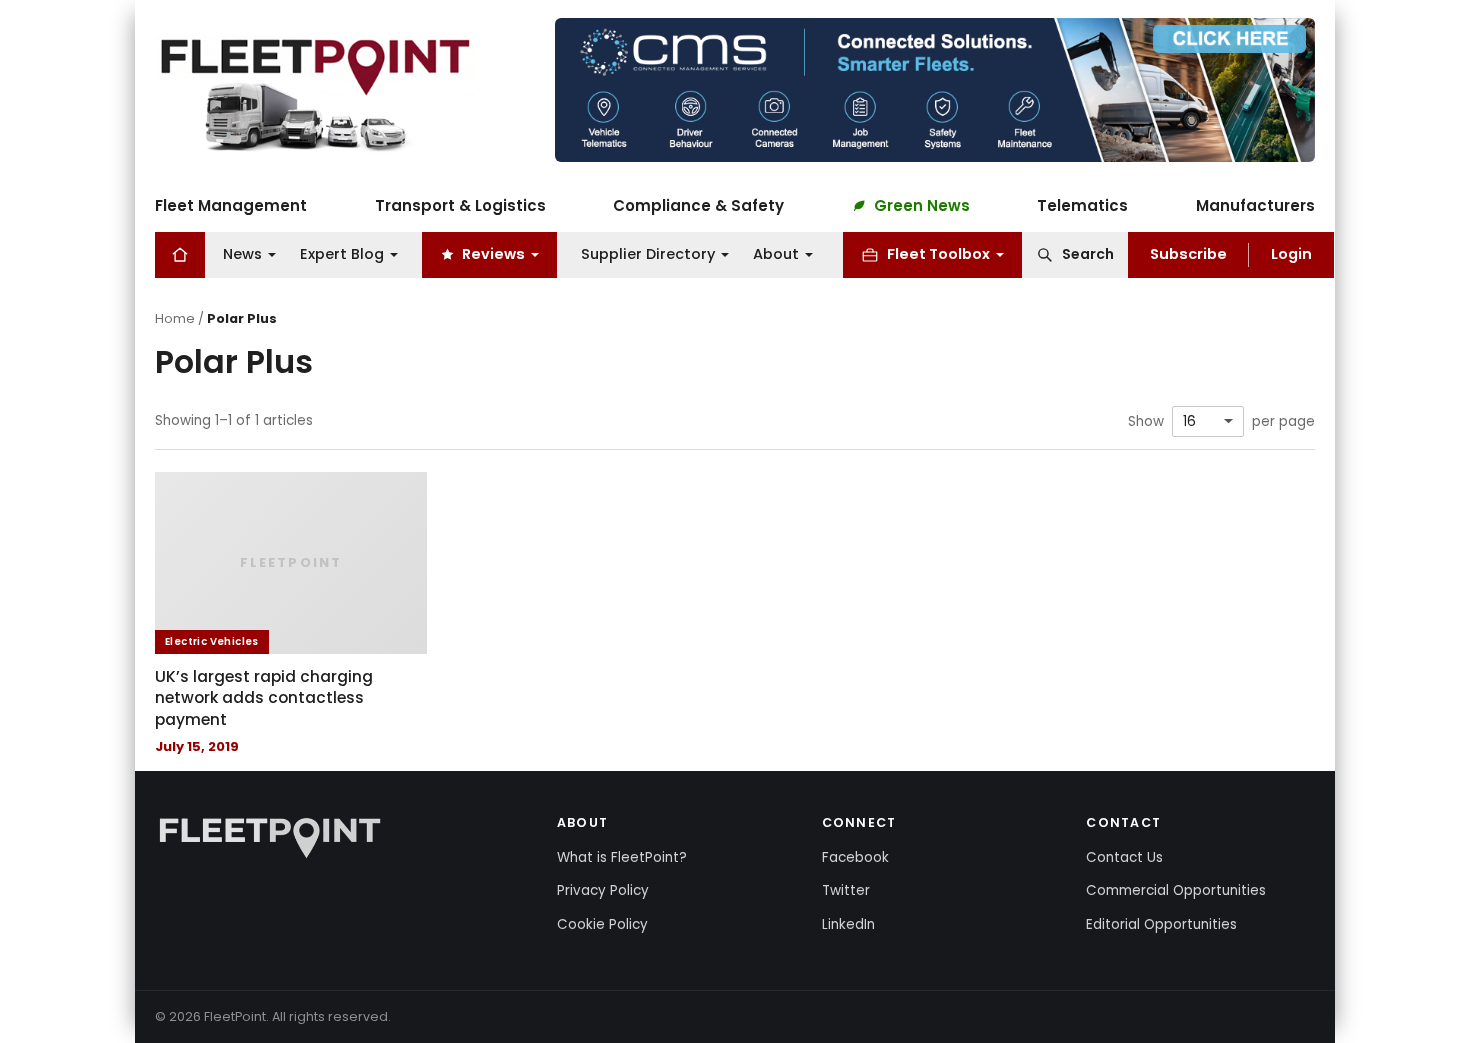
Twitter (846, 890)
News (242, 254)
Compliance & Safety (698, 205)
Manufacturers (1255, 205)
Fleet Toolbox (938, 254)
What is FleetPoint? (622, 857)
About (776, 254)
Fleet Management (231, 205)
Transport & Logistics (460, 205)
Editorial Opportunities (1161, 924)
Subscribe (1188, 254)
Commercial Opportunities (1176, 890)
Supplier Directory (648, 254)
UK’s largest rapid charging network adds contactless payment (264, 698)
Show (1146, 422)
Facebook (855, 857)
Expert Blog (342, 254)
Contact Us (1124, 857)
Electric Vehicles (212, 641)
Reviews (493, 254)
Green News (922, 205)
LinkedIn (848, 924)
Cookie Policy (602, 924)
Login (1291, 254)
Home (175, 318)
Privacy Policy (603, 890)
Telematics (1082, 205)
